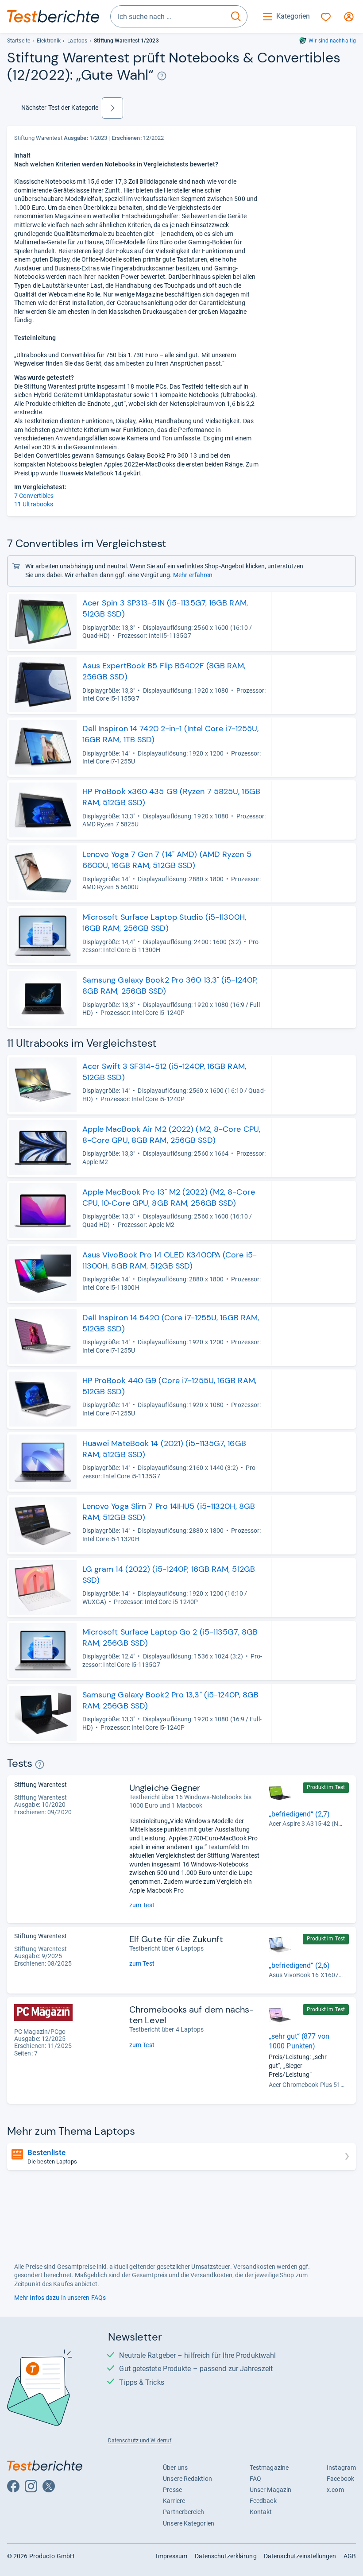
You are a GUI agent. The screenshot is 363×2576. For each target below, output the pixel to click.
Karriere (174, 2501)
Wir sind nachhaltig (332, 41)
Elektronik (49, 41)
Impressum (172, 2556)
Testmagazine (269, 2468)
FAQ (255, 2479)
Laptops (77, 41)
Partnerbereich (183, 2512)
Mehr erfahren (193, 575)
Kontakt (261, 2512)
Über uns (175, 2468)
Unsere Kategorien (189, 2523)
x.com (335, 2490)
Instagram (341, 2468)
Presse (172, 2490)
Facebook (340, 2479)
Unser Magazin (270, 2490)
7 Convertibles (34, 496)
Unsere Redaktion (187, 2479)
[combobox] (168, 16)
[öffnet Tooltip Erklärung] (162, 76)
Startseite (19, 41)
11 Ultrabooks (34, 504)
